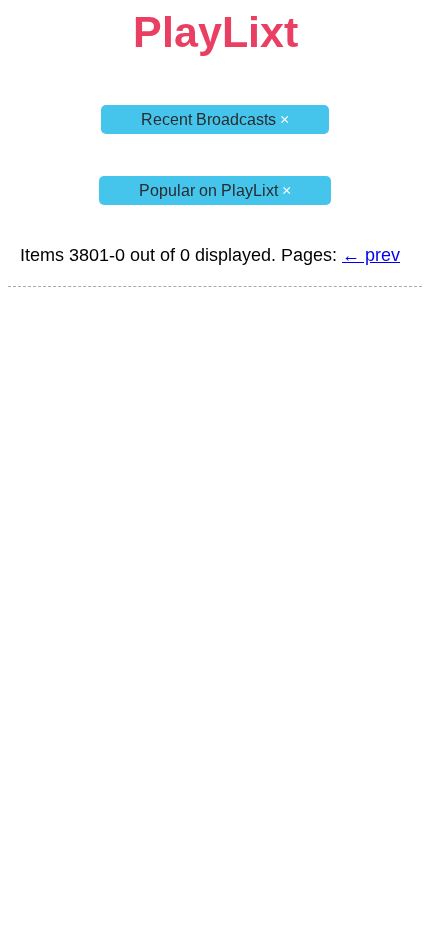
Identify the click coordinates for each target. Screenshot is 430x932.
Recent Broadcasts (215, 119)
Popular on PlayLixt (215, 190)
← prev (371, 255)
